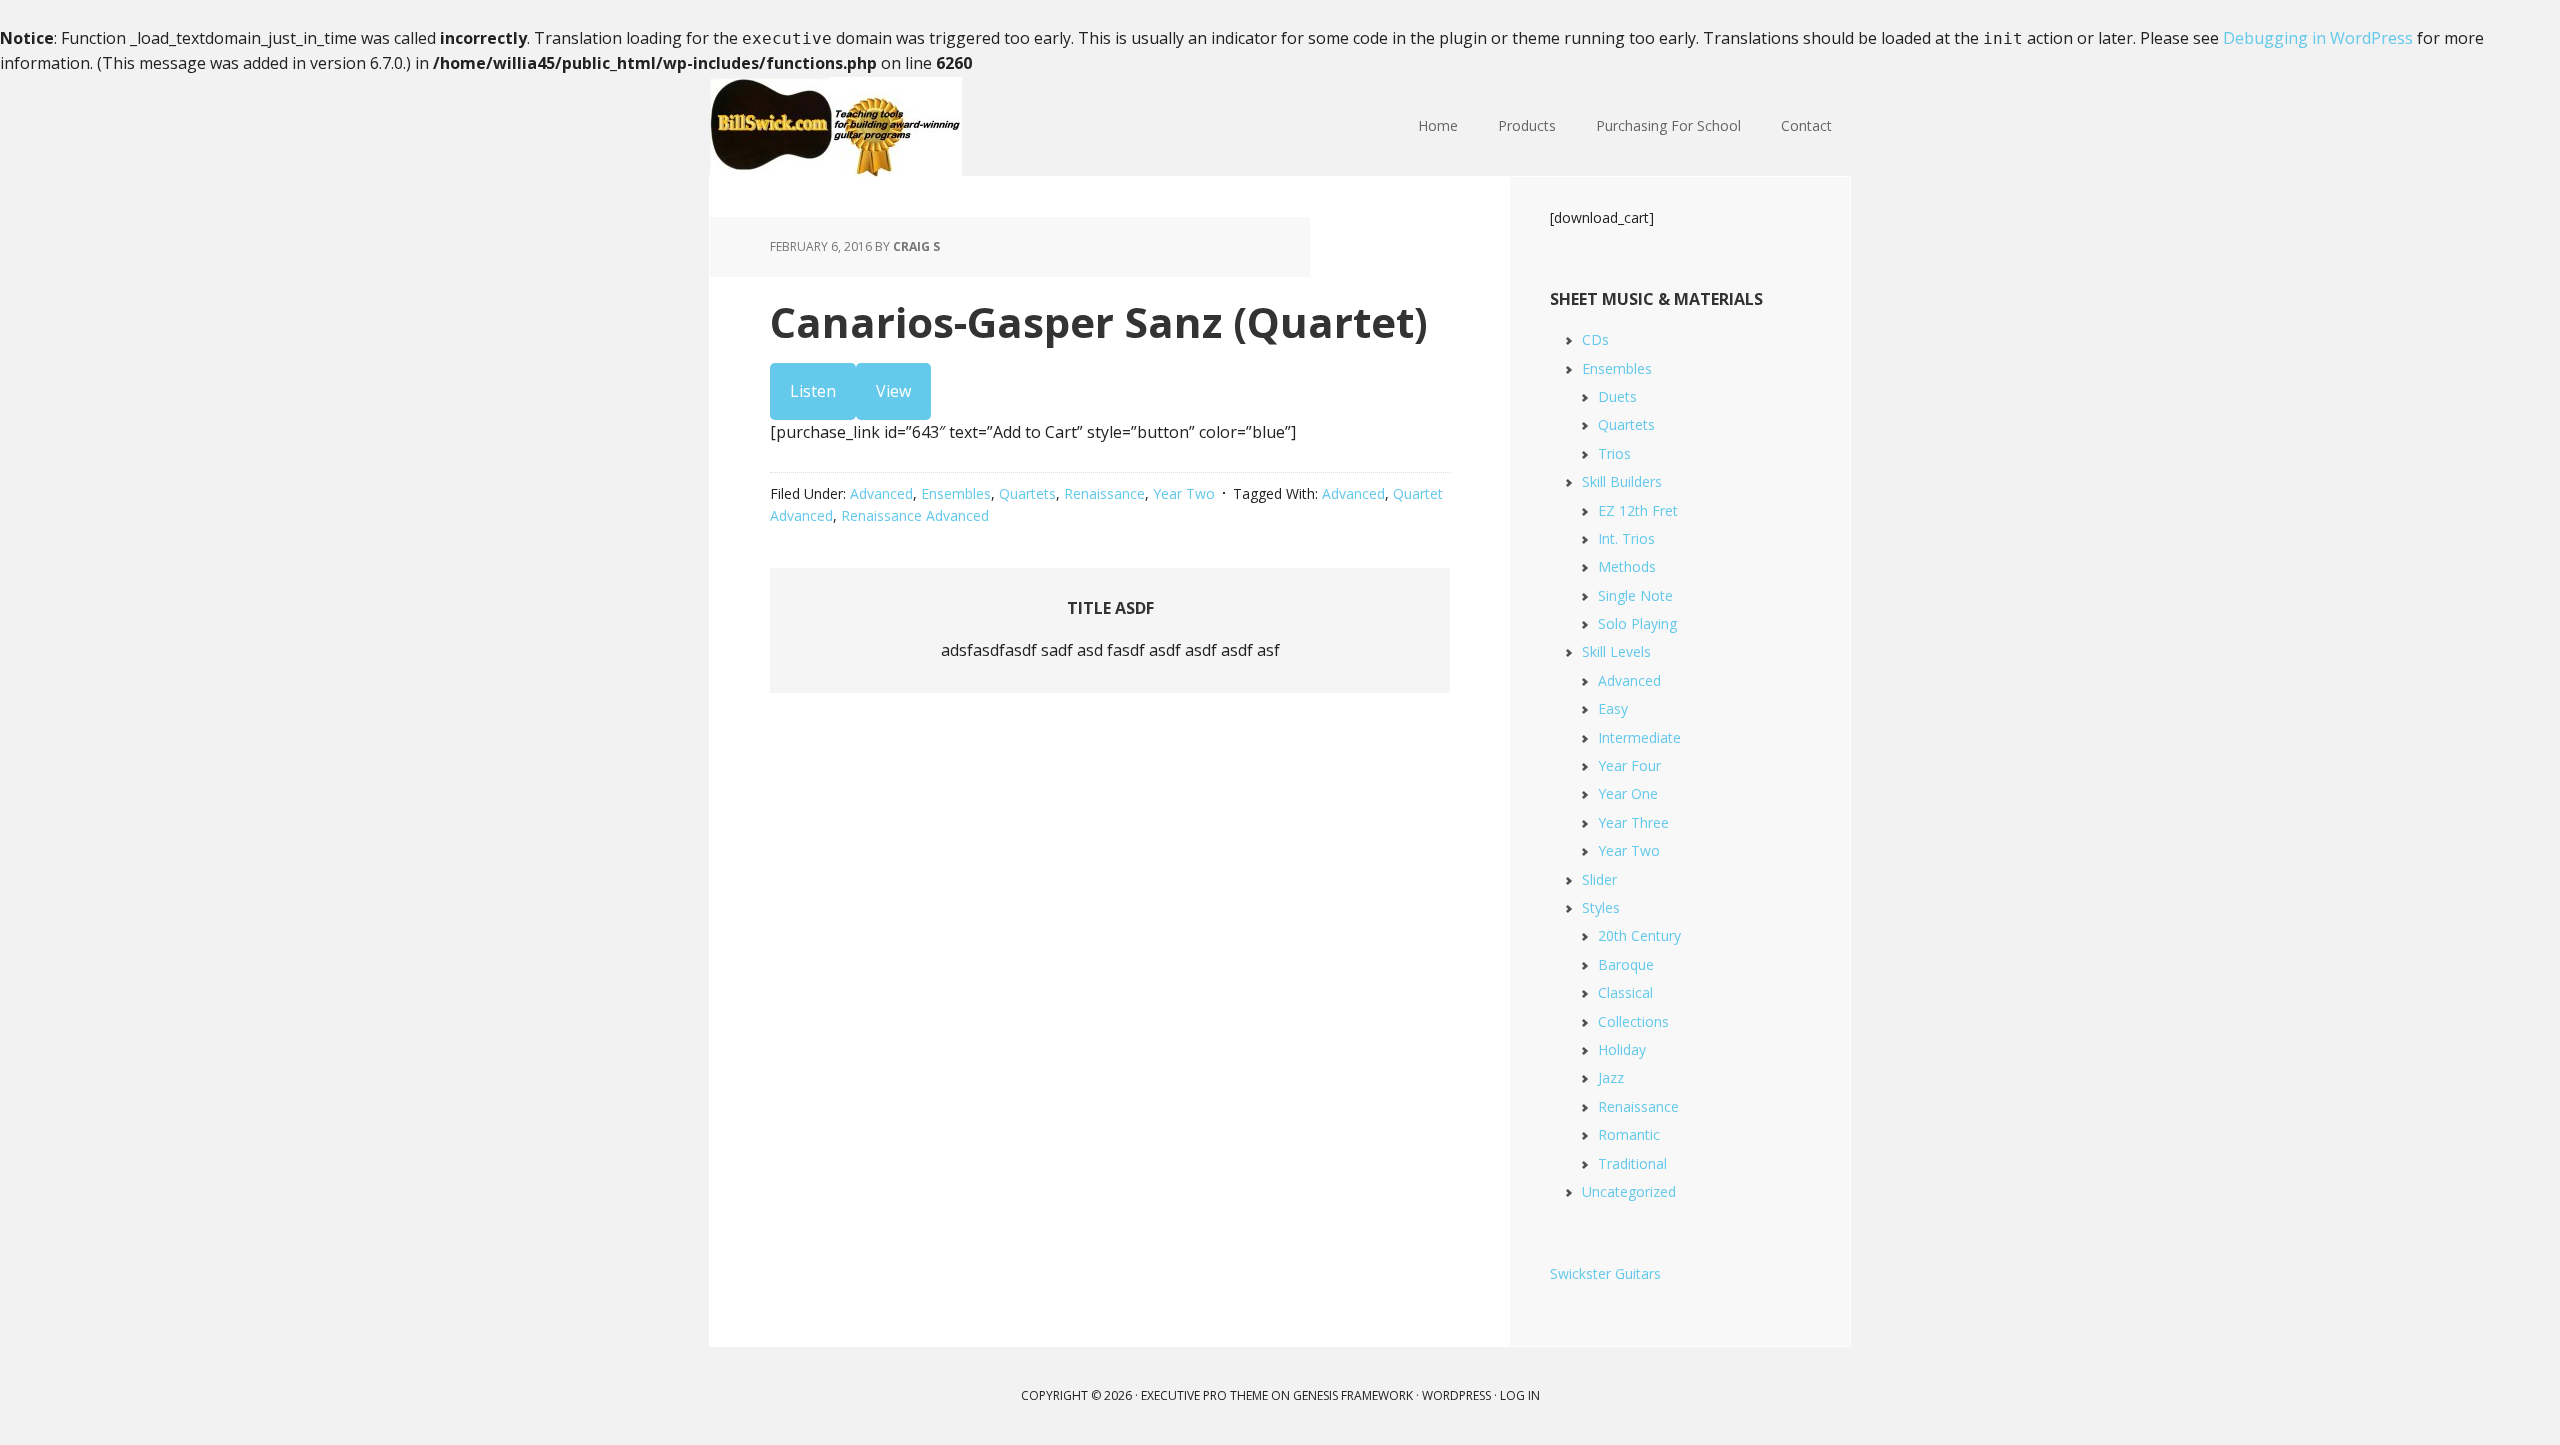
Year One (1628, 793)
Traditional (1632, 1163)
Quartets (1027, 493)
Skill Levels (1616, 651)
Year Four (1629, 765)
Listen (813, 391)
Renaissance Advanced (915, 515)
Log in (1520, 1395)
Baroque (1626, 964)
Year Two (1184, 493)
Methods (1627, 566)
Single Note (1635, 595)
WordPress (1456, 1395)
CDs (1595, 339)
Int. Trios (1626, 538)
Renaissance (1104, 493)
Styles (1601, 907)
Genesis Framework (1353, 1395)
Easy (1613, 708)
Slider (1599, 879)
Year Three (1633, 822)
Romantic (1629, 1134)
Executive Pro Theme (1204, 1395)
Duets (1617, 396)
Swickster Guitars (1605, 1273)
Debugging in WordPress (2318, 38)
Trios (1614, 453)
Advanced (881, 493)
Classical (1625, 992)
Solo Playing (1637, 623)
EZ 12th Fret (1638, 510)
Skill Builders (1622, 481)
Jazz (1611, 1077)
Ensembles (956, 493)
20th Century (1639, 935)
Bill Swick (840, 127)
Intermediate (1639, 737)
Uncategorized (1629, 1191)
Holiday (1622, 1049)
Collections (1633, 1021)
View (893, 391)
